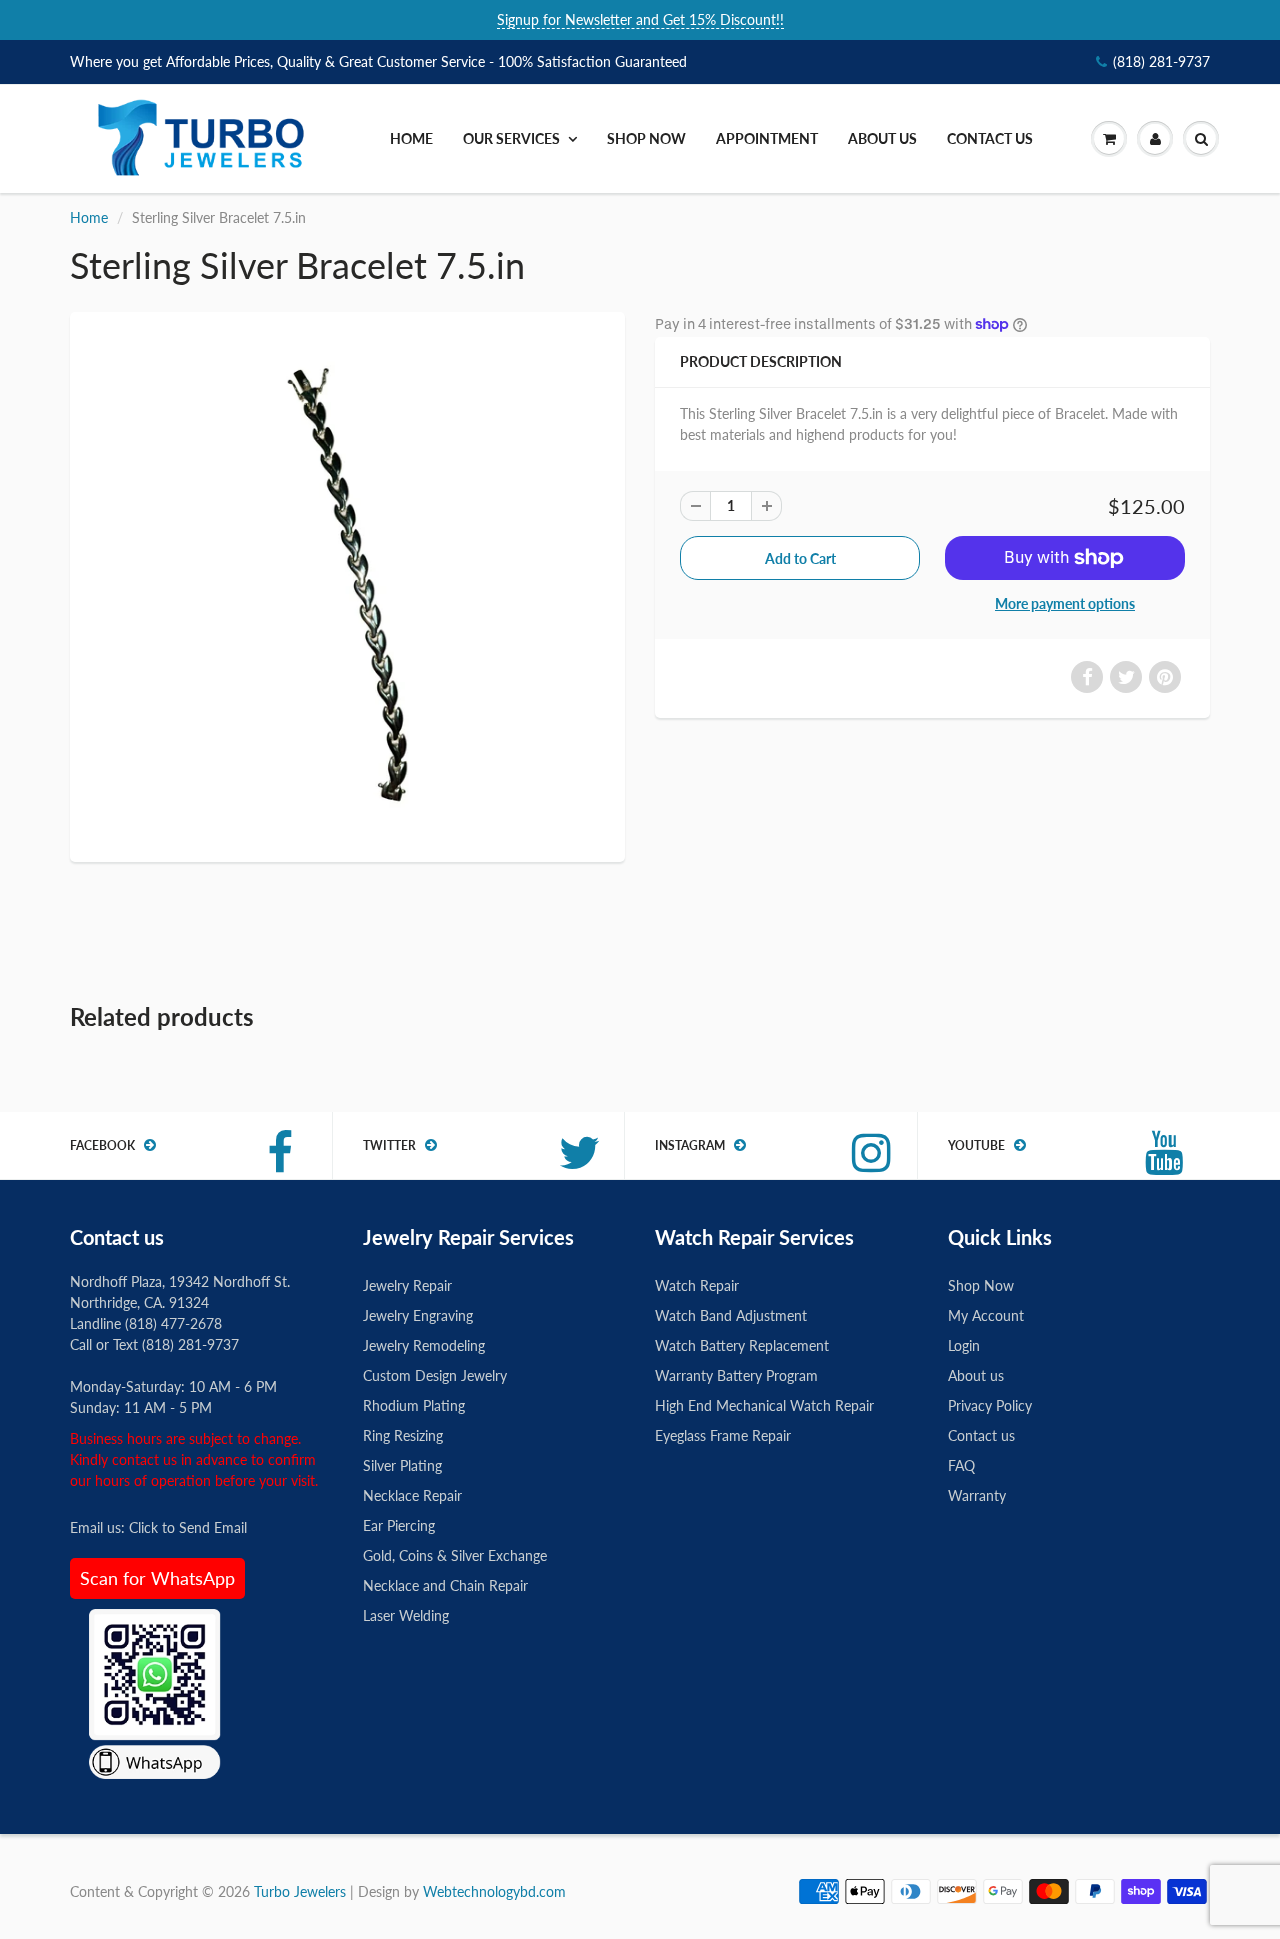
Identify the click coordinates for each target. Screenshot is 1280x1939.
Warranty (977, 1495)
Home (411, 138)
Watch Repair (697, 1285)
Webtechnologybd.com (494, 1891)
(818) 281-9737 (1161, 61)
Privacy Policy (990, 1405)
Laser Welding (406, 1615)
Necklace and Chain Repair (445, 1585)
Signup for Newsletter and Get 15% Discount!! (640, 19)
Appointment (767, 138)
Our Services (511, 138)
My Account (986, 1315)
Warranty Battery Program (736, 1375)
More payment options (1065, 603)
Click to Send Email (188, 1527)
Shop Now (646, 138)
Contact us (990, 138)
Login (964, 1345)
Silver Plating (402, 1465)
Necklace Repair (412, 1495)
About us (882, 138)
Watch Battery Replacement (742, 1345)
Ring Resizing (403, 1435)
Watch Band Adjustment (731, 1315)
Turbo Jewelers (302, 1891)
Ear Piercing (399, 1525)
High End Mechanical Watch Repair (764, 1405)
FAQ (961, 1465)
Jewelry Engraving (418, 1315)
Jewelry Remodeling (424, 1345)
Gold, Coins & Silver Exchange (455, 1555)
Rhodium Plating (414, 1405)
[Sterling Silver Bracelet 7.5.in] (347, 584)
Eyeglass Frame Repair (723, 1435)
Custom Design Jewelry (435, 1375)
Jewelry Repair (407, 1285)
